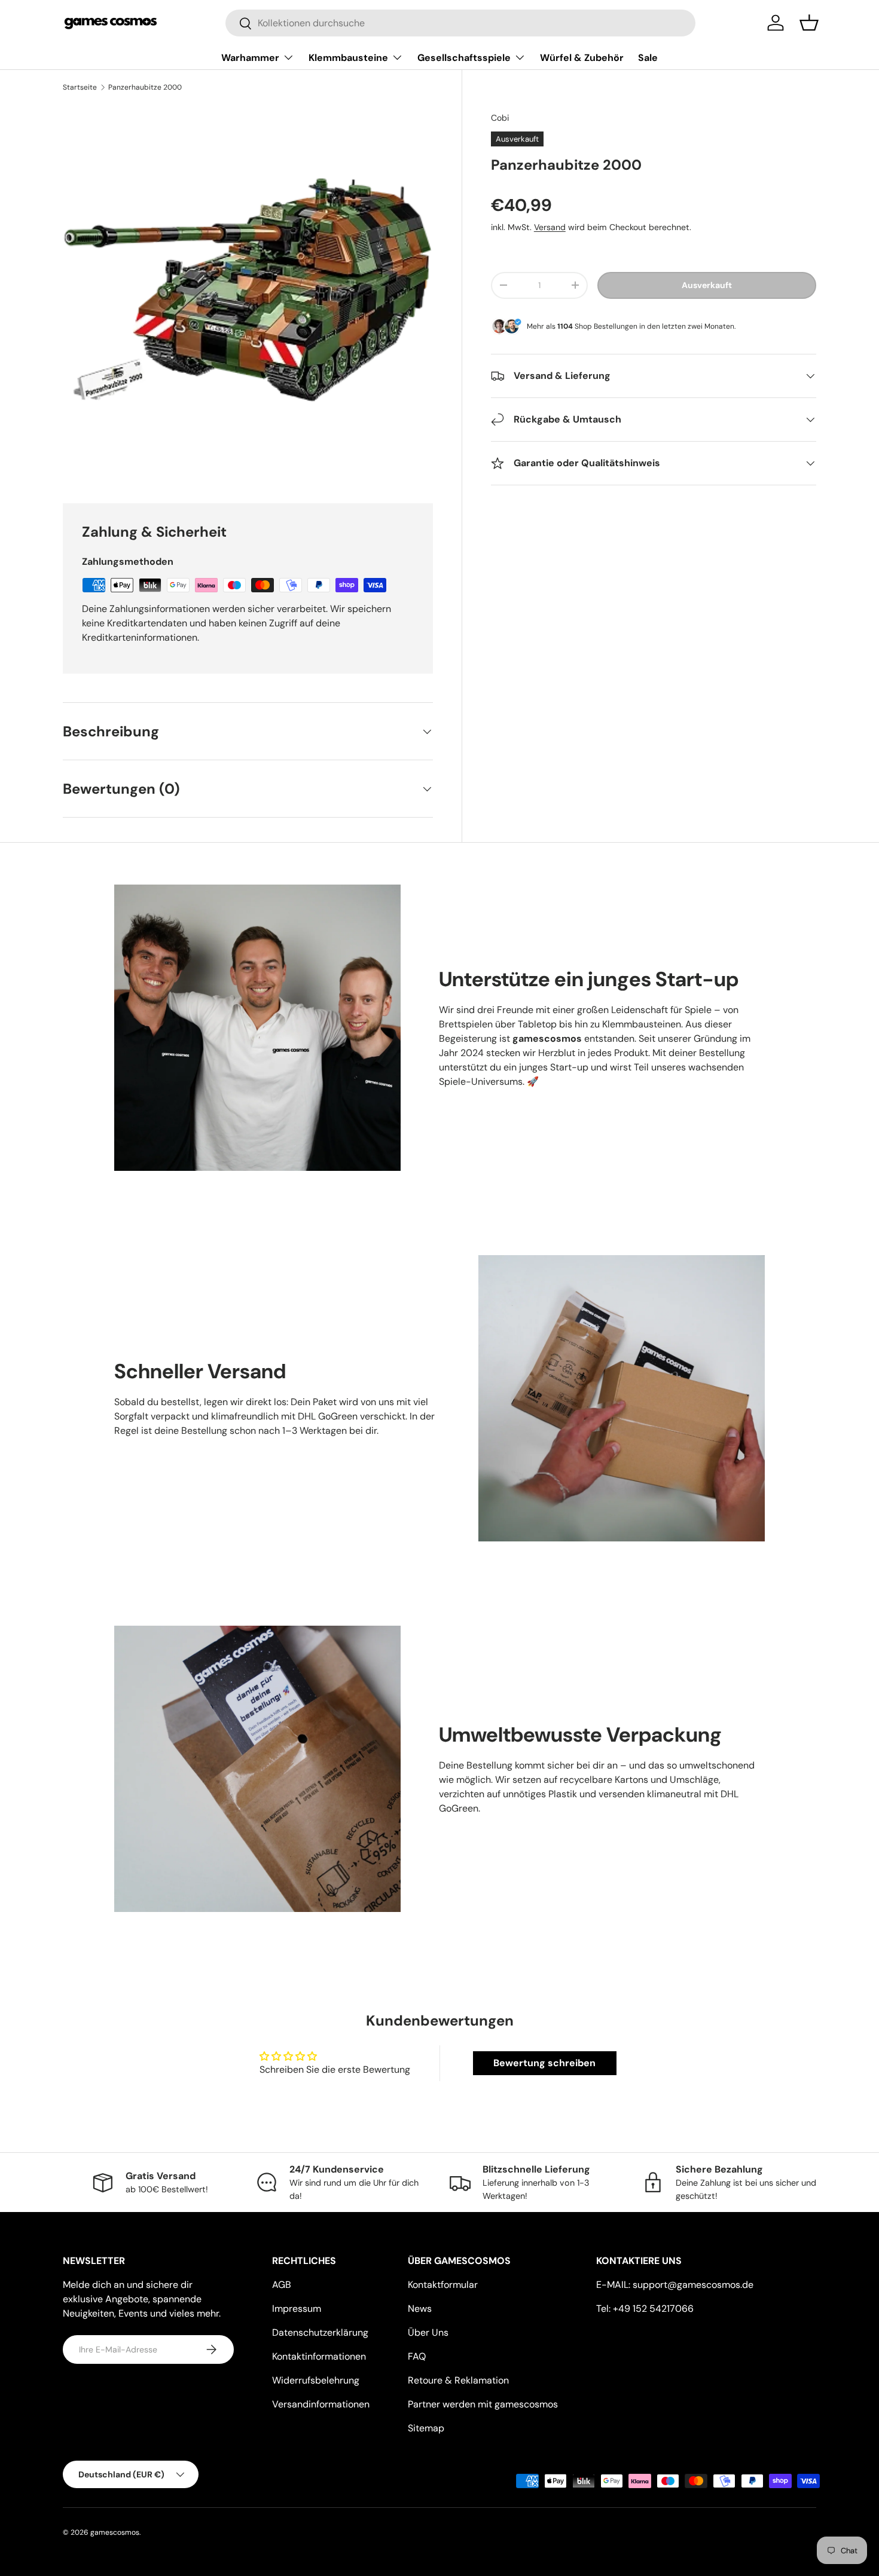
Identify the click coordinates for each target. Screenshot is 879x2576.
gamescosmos (115, 2532)
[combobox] (460, 23)
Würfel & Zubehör (582, 58)
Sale (648, 58)
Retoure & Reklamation (458, 2380)
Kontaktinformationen (319, 2356)
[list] (248, 290)
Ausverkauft (707, 285)
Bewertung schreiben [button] (544, 2063)
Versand (550, 227)
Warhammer (250, 58)
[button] (809, 23)
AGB (282, 2285)
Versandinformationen (321, 2404)
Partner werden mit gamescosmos (483, 2404)
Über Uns (428, 2332)
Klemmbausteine (348, 58)
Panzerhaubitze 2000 (145, 87)
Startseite (80, 87)
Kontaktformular (443, 2285)
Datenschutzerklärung (320, 2332)
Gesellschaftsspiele (464, 58)
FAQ (417, 2356)
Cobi (500, 118)
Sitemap (426, 2428)
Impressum (297, 2309)
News (420, 2309)
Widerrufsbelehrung (316, 2380)
